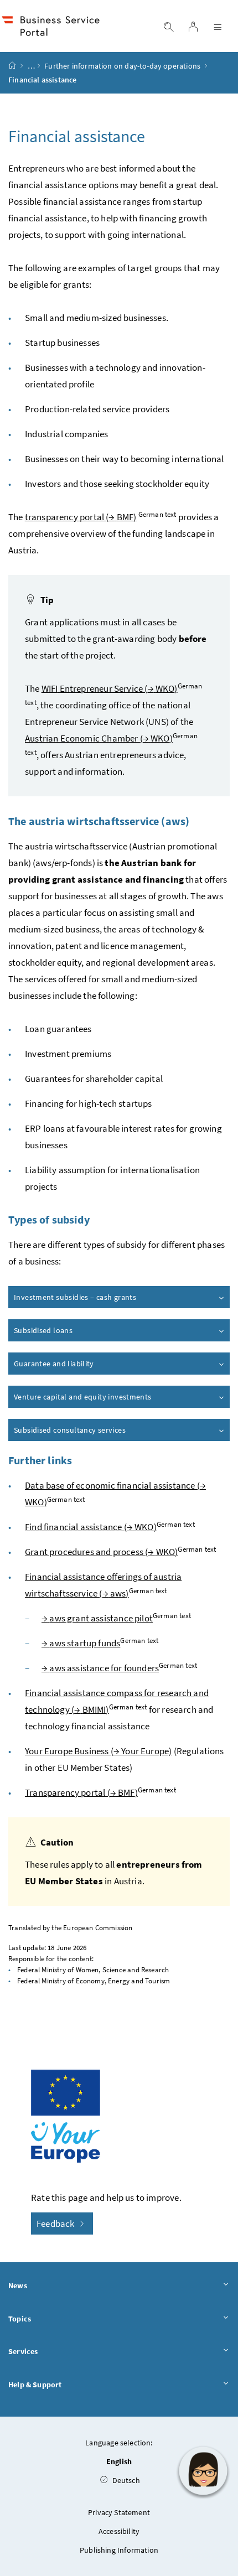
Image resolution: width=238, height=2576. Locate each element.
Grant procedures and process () (101, 1552)
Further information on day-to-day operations (122, 66)
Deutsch (125, 2480)
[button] (203, 2471)
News (18, 2285)
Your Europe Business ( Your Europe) (98, 1751)
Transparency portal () (81, 1792)
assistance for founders (100, 1668)
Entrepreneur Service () (110, 688)
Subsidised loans (43, 1330)
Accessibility (119, 2531)
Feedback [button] (56, 2223)
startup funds (81, 1643)
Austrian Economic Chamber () (99, 738)
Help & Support (35, 2385)
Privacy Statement (119, 2512)
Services (23, 2351)
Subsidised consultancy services (70, 1430)
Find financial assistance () (91, 1527)
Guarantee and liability (54, 1364)
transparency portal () (81, 517)
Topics (20, 2319)
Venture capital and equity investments (83, 1397)
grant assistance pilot (97, 1618)
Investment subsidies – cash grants (75, 1297)
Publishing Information (119, 2550)
